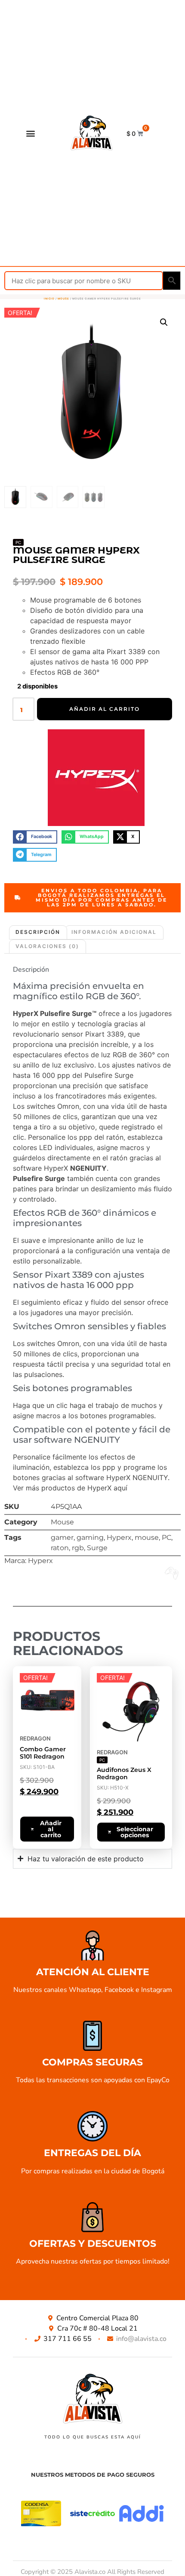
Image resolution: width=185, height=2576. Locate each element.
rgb (78, 1548)
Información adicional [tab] (114, 932)
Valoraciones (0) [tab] (47, 946)
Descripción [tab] (38, 932)
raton (60, 1548)
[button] (30, 133)
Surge (97, 1548)
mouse (147, 1537)
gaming (90, 1537)
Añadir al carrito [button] (51, 1829)
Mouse (63, 298)
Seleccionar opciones (135, 1832)
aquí (120, 1488)
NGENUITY (150, 1478)
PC (166, 1537)
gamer (62, 1537)
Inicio (49, 298)
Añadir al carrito (105, 709)
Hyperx (119, 1537)
